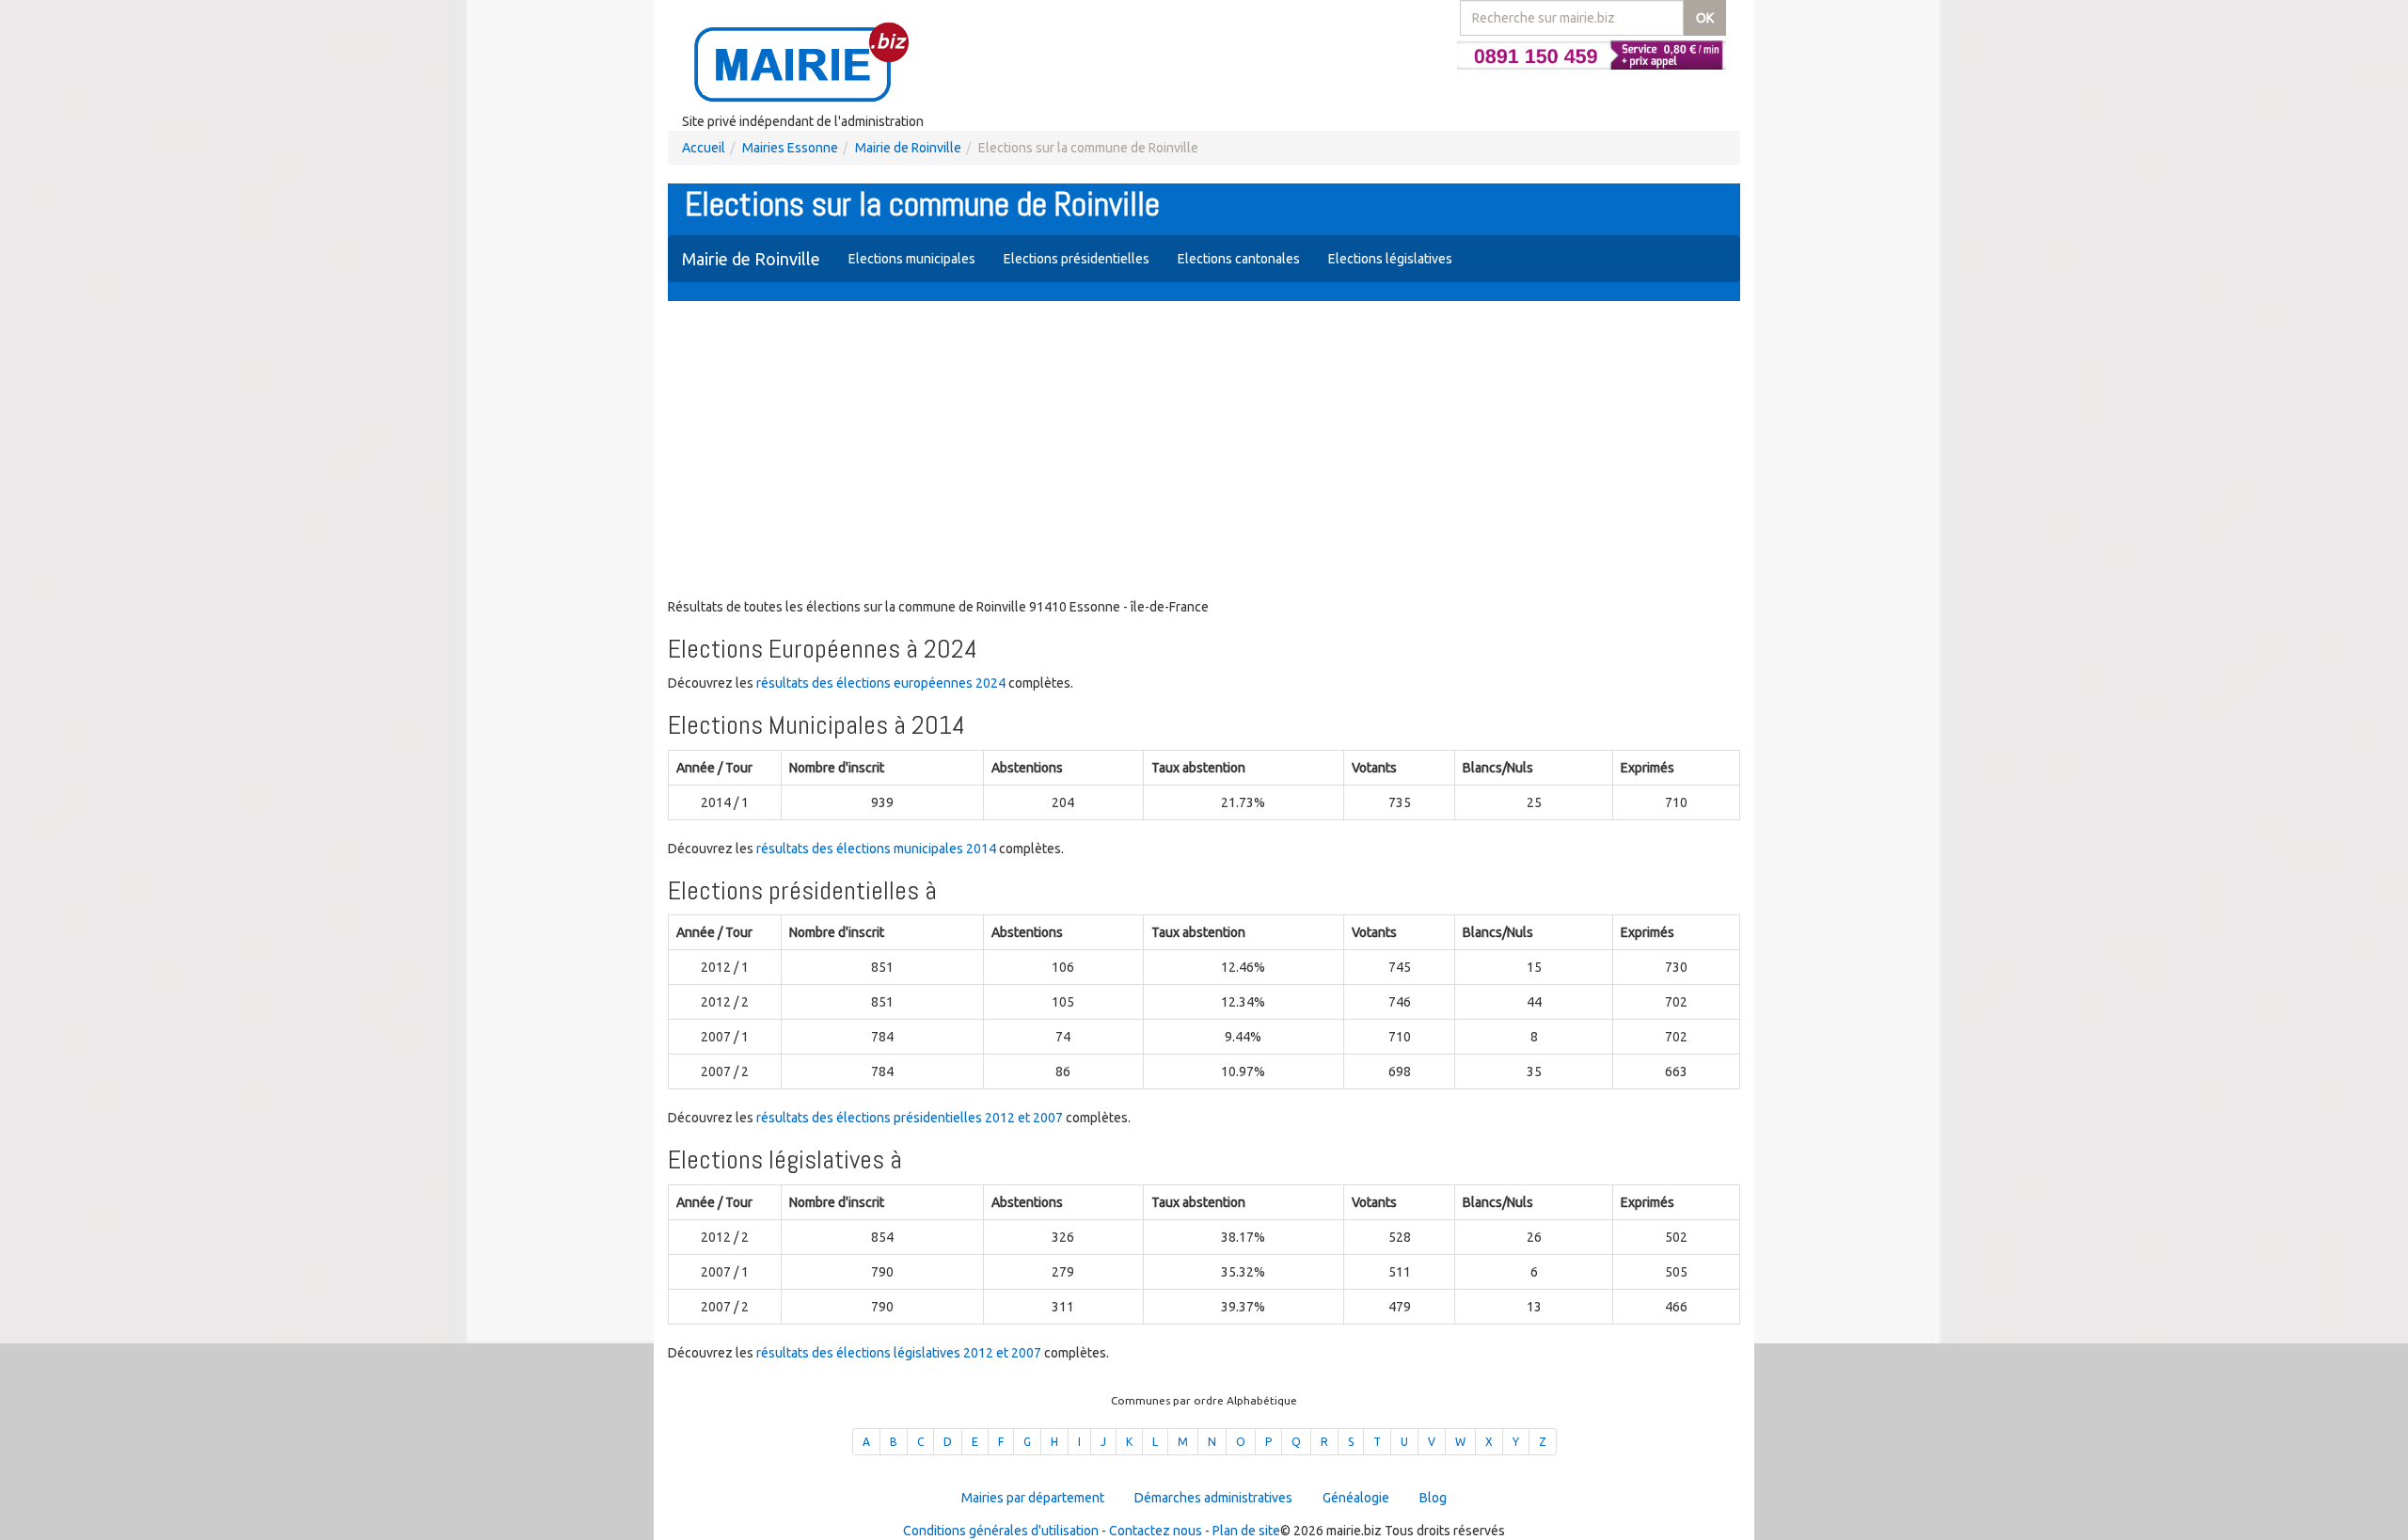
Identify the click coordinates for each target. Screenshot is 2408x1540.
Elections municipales (912, 259)
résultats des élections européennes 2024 (881, 683)
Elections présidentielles (1077, 259)
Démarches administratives (1213, 1498)
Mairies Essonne (790, 148)
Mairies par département (1033, 1498)
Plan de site (1246, 1531)
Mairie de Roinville (908, 148)
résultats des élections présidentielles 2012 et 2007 (910, 1118)
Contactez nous (1156, 1531)
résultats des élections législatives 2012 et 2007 (899, 1353)
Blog (1433, 1498)
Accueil (704, 148)
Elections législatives (1390, 259)
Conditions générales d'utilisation (1001, 1531)
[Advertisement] (1204, 452)
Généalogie (1356, 1498)
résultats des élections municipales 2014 (876, 849)
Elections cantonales (1239, 259)
